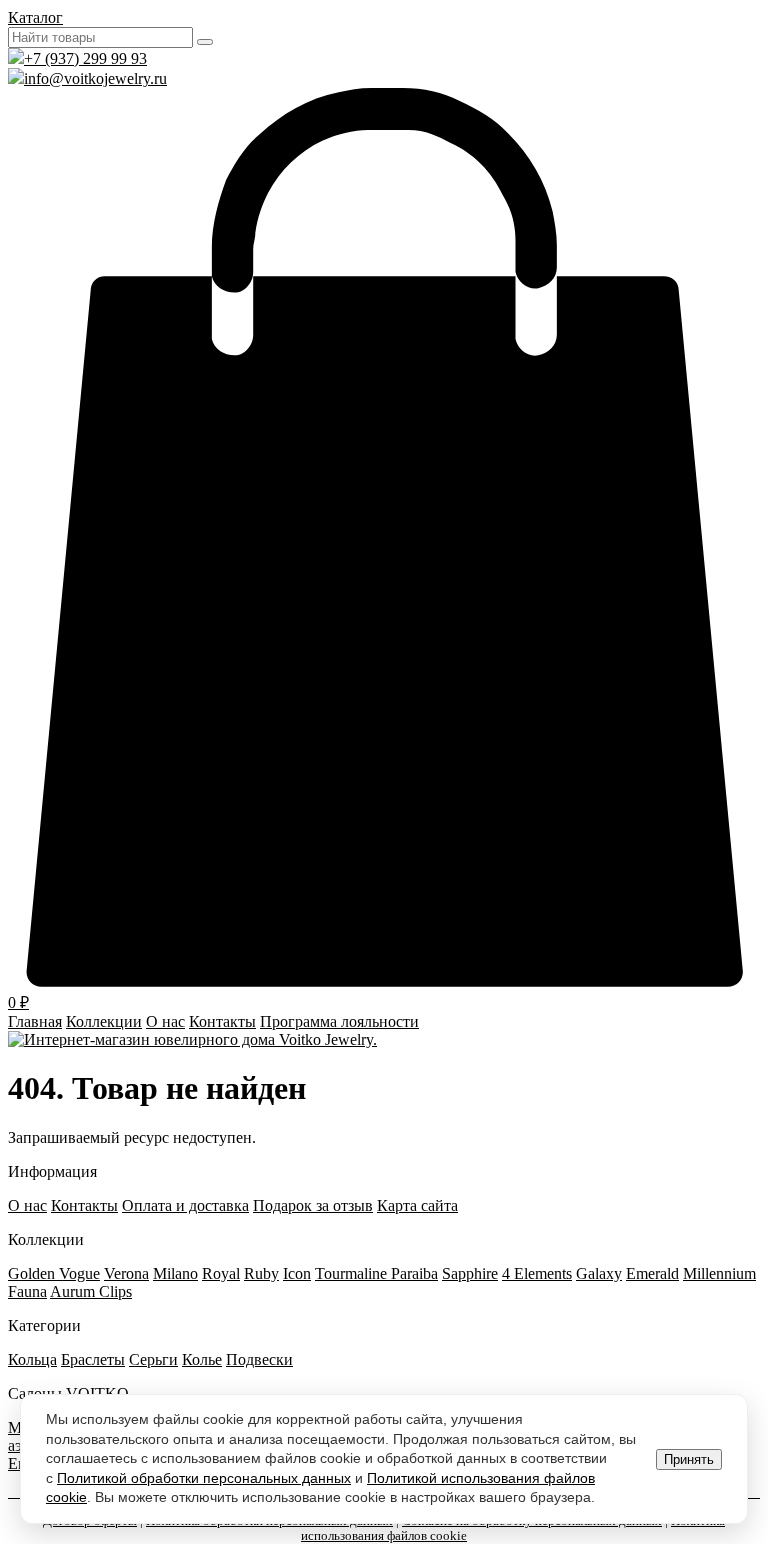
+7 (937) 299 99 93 (85, 58)
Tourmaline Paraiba (376, 1273)
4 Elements (537, 1273)
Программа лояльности (339, 1021)
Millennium (719, 1273)
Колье (202, 1359)
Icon (297, 1273)
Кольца (32, 1359)
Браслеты (93, 1359)
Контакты (222, 1021)
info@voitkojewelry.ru (95, 78)
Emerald (652, 1273)
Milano (175, 1273)
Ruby (261, 1273)
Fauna (27, 1291)
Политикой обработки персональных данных (204, 1478)
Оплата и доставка (185, 1205)
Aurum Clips (91, 1291)
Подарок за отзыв (313, 1205)
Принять (689, 1459)
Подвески (259, 1359)
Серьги (153, 1359)
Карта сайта (417, 1205)
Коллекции (104, 1021)
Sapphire (470, 1273)
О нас (165, 1021)
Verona (126, 1273)
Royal (221, 1273)
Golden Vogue (54, 1273)
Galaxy (599, 1273)
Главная (35, 1021)
